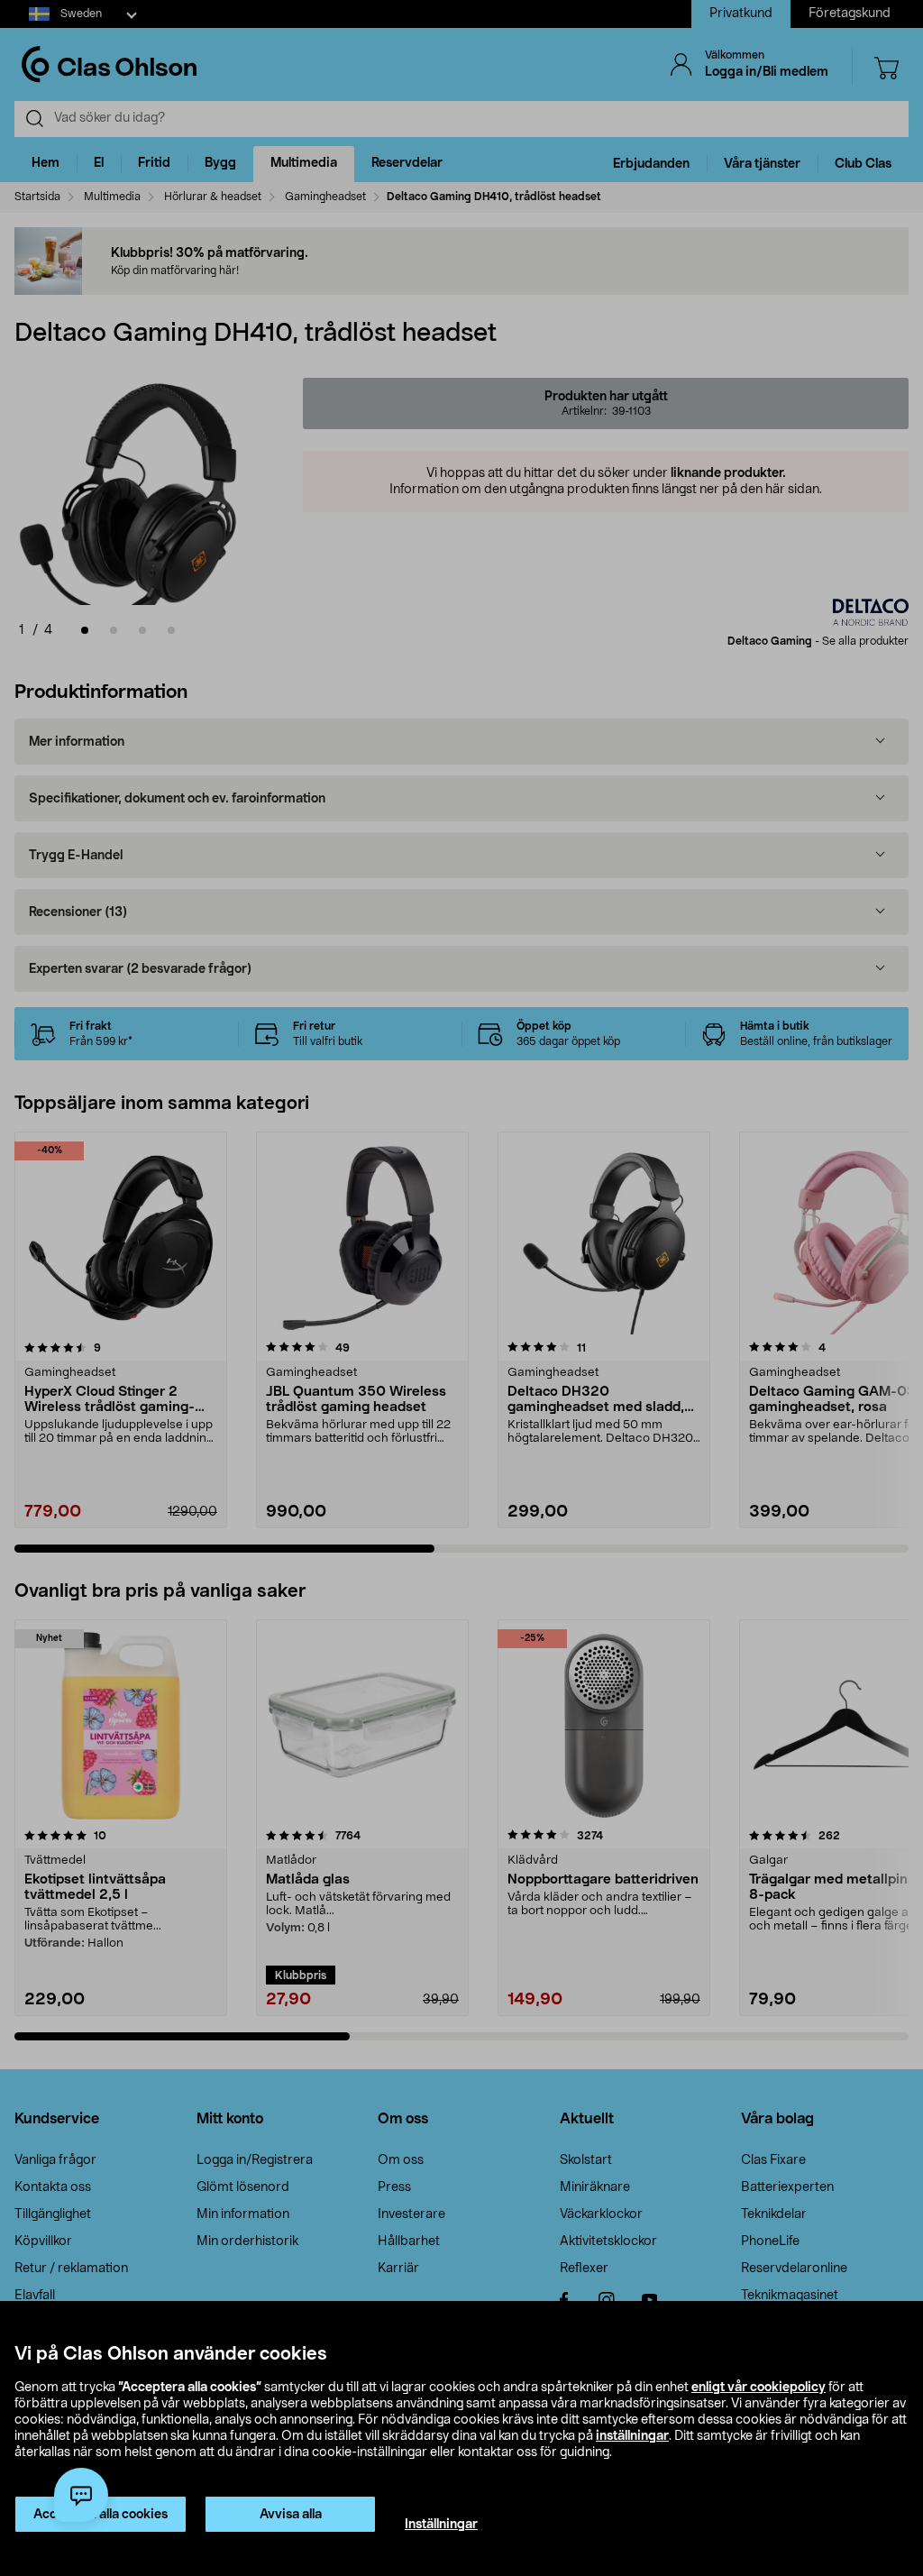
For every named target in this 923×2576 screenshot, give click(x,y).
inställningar (632, 2436)
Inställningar (441, 2525)
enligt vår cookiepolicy (759, 2388)
